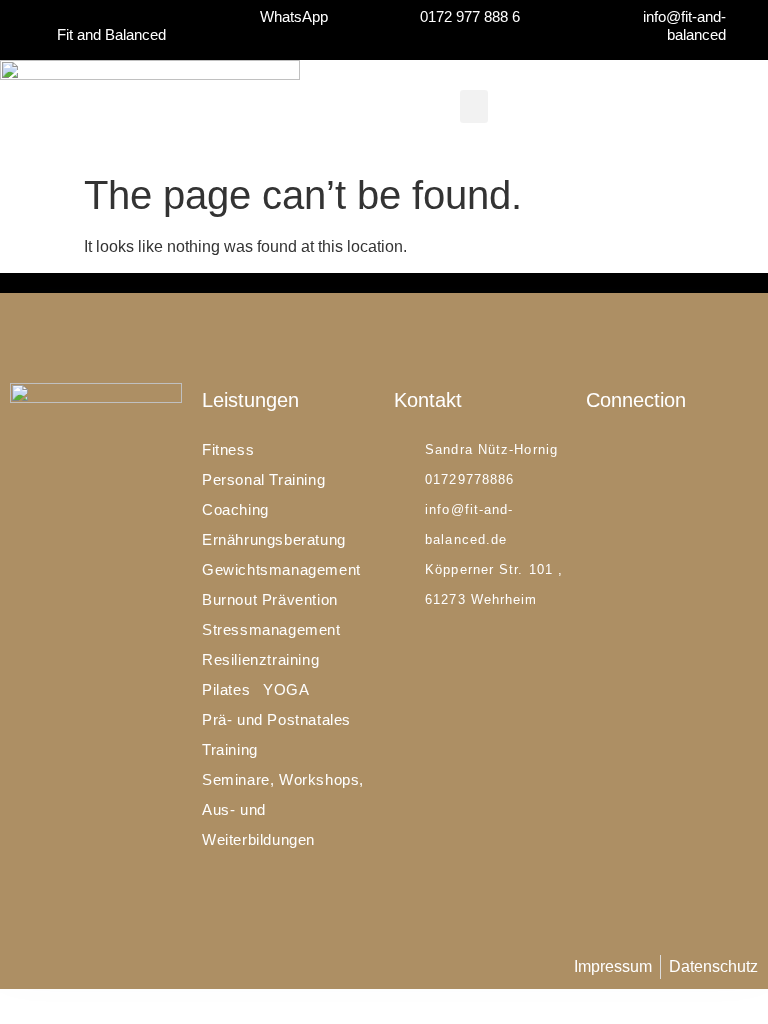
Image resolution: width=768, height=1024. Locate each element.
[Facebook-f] (593, 452)
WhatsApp (294, 16)
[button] (474, 106)
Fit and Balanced (111, 34)
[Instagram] (619, 452)
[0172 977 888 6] (542, 16)
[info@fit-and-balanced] (748, 25)
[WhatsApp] (350, 16)
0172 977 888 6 (470, 16)
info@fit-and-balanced (684, 25)
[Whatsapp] (645, 452)
